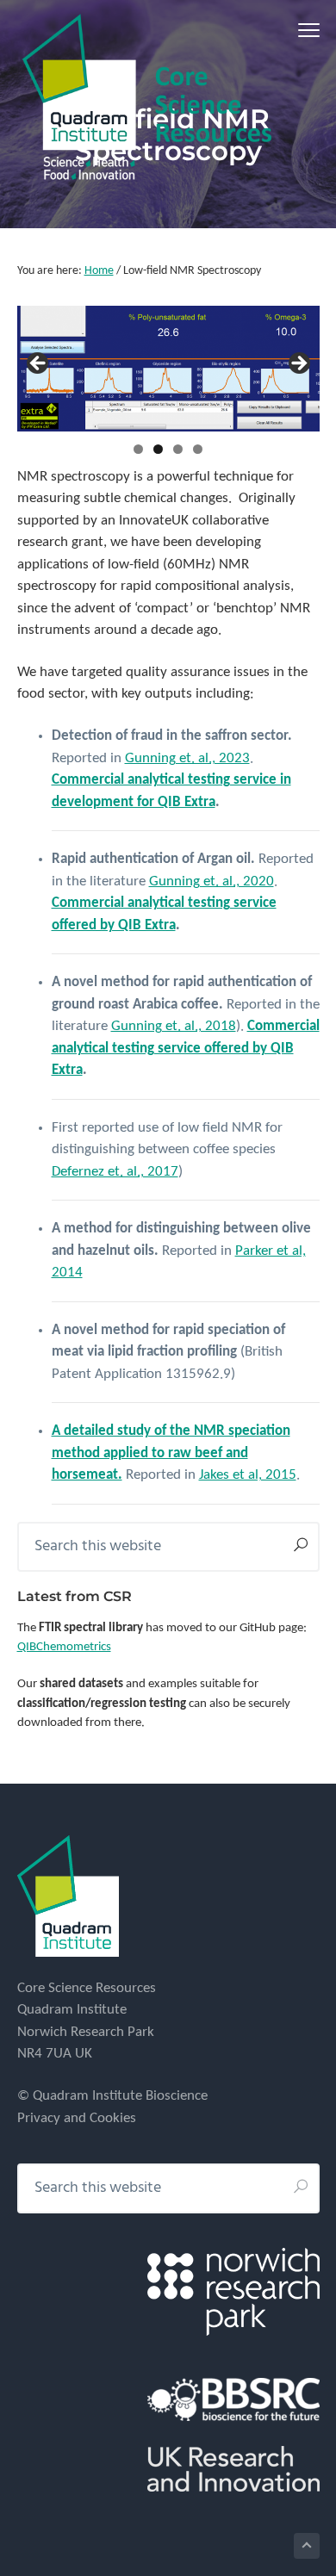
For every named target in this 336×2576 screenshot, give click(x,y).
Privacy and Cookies (77, 2118)
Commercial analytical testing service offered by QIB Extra (186, 1048)
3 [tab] (178, 449)
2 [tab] (158, 449)
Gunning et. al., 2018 (174, 1026)
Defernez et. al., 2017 (115, 1172)
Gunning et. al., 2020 (212, 881)
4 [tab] (198, 449)
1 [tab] (138, 449)
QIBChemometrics (64, 1647)
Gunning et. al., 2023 (187, 758)
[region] (168, 368)
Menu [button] (289, 30)
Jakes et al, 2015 (248, 1475)
